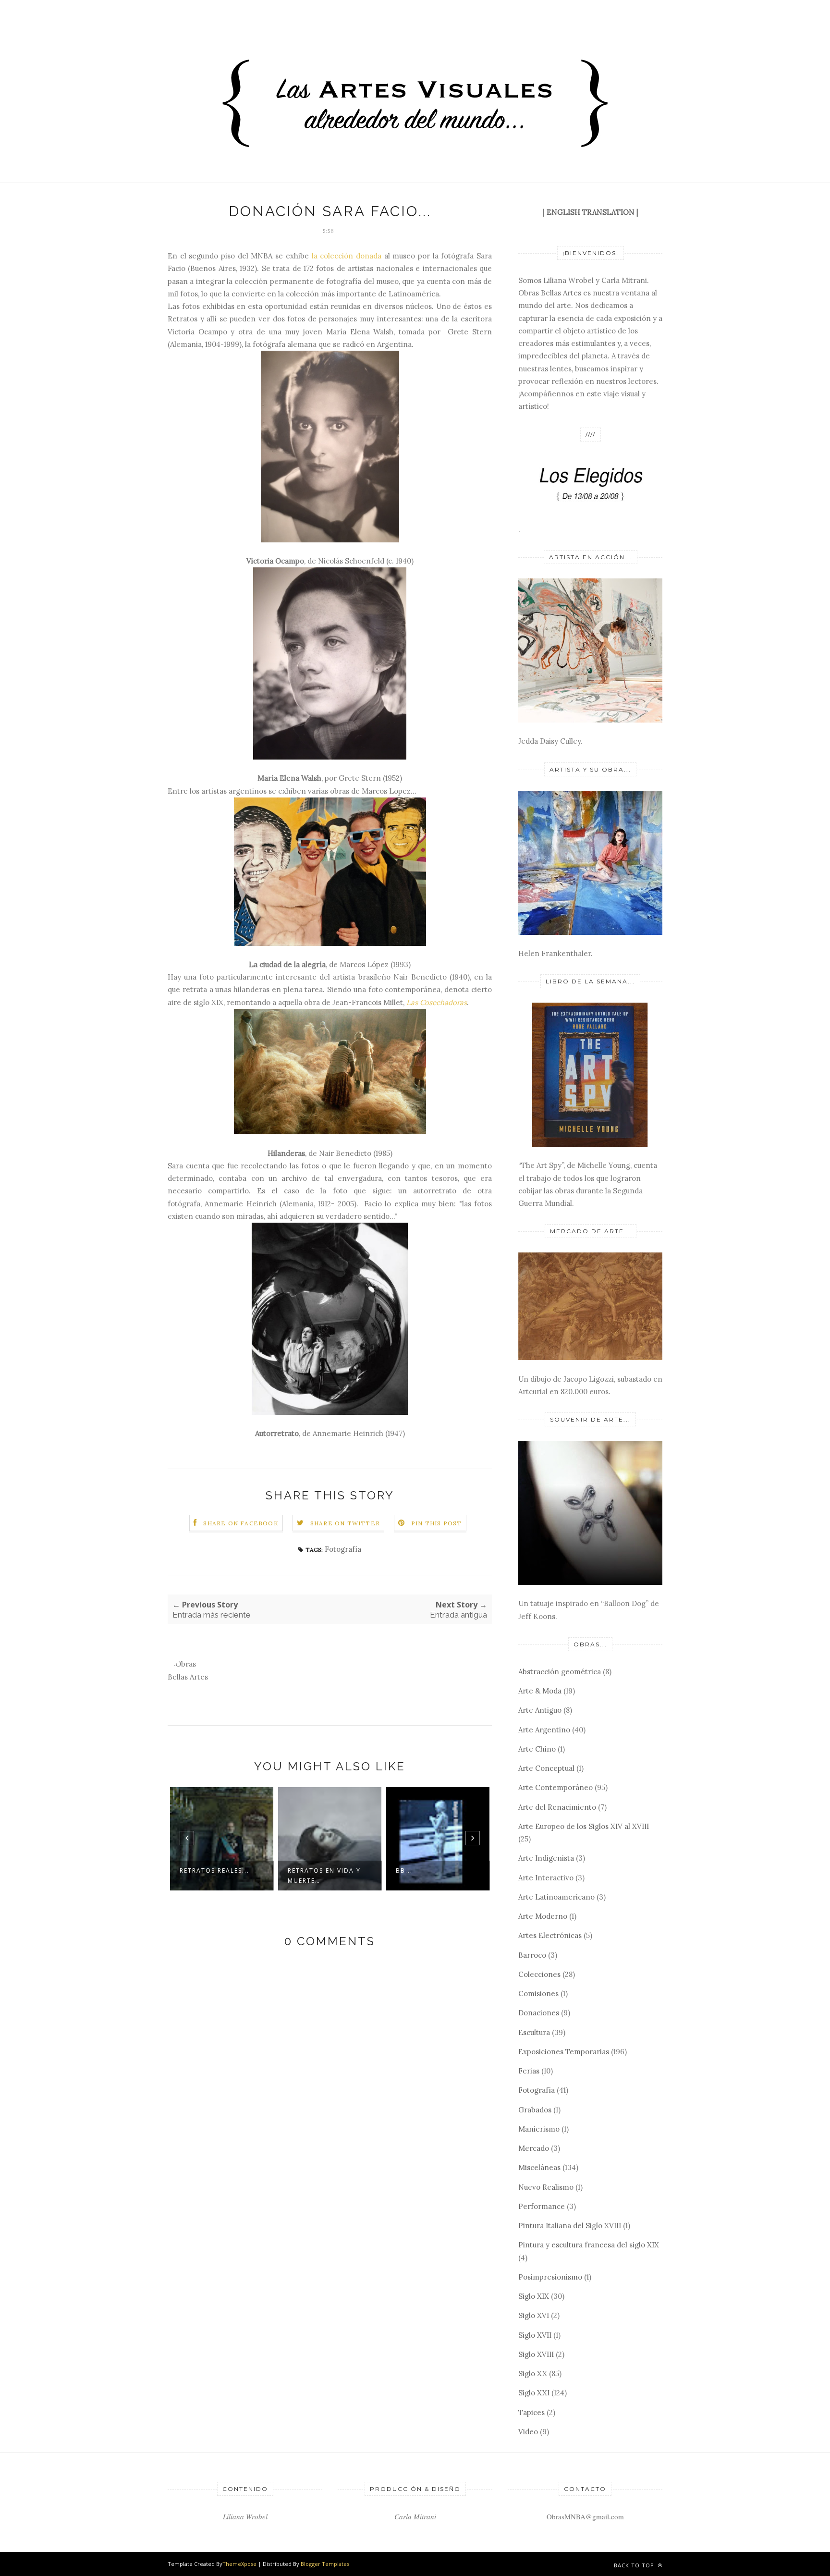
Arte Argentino (544, 1730)
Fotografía (343, 1549)
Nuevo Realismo (546, 2187)
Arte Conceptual (546, 1768)
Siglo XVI (534, 2315)
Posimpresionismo (550, 2277)
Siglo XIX (534, 2296)
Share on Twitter (345, 1523)
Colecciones (539, 1974)
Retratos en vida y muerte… (324, 1876)
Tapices (531, 2412)
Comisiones (538, 1993)
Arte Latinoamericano (556, 1897)
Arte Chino (537, 1749)
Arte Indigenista (546, 1858)
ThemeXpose (239, 2564)
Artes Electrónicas (550, 1935)
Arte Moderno (543, 1916)
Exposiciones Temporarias (564, 2052)
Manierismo (539, 2129)
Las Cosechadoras (437, 1002)
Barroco (532, 1955)
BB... (404, 1871)
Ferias (529, 2071)
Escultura (534, 2032)
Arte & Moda (540, 1691)
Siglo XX (533, 2374)
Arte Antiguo (540, 1710)
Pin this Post (437, 1523)
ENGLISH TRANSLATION (591, 212)
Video (528, 2432)
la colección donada (347, 256)
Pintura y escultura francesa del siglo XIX (589, 2245)
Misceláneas (539, 2167)
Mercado (534, 2148)
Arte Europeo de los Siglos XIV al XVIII (584, 1826)
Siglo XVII (535, 2335)
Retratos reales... (214, 1871)
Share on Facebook (241, 1523)
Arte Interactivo (546, 1878)
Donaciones (539, 2013)
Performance (542, 2206)
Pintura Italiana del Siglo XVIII (570, 2226)
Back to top (635, 2565)
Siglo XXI (534, 2393)
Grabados (535, 2110)
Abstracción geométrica (560, 1672)
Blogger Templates (325, 2564)
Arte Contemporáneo (555, 1787)
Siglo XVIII (536, 2354)
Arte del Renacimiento (557, 1807)
